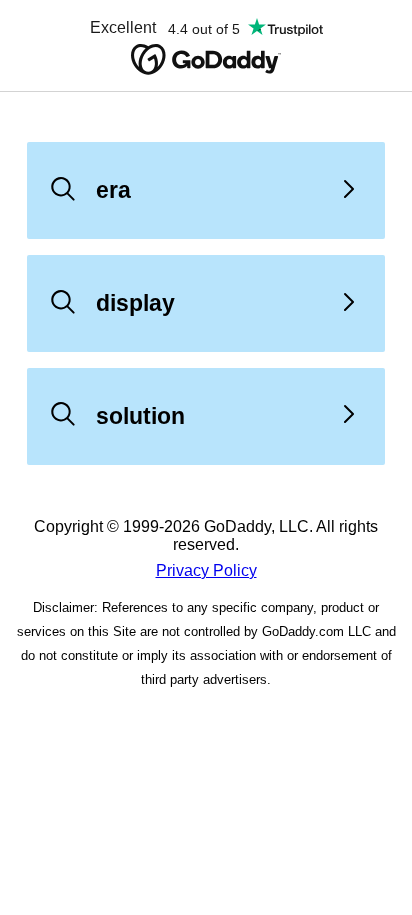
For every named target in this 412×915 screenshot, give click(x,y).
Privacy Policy (206, 570)
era (113, 190)
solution (140, 416)
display (135, 303)
